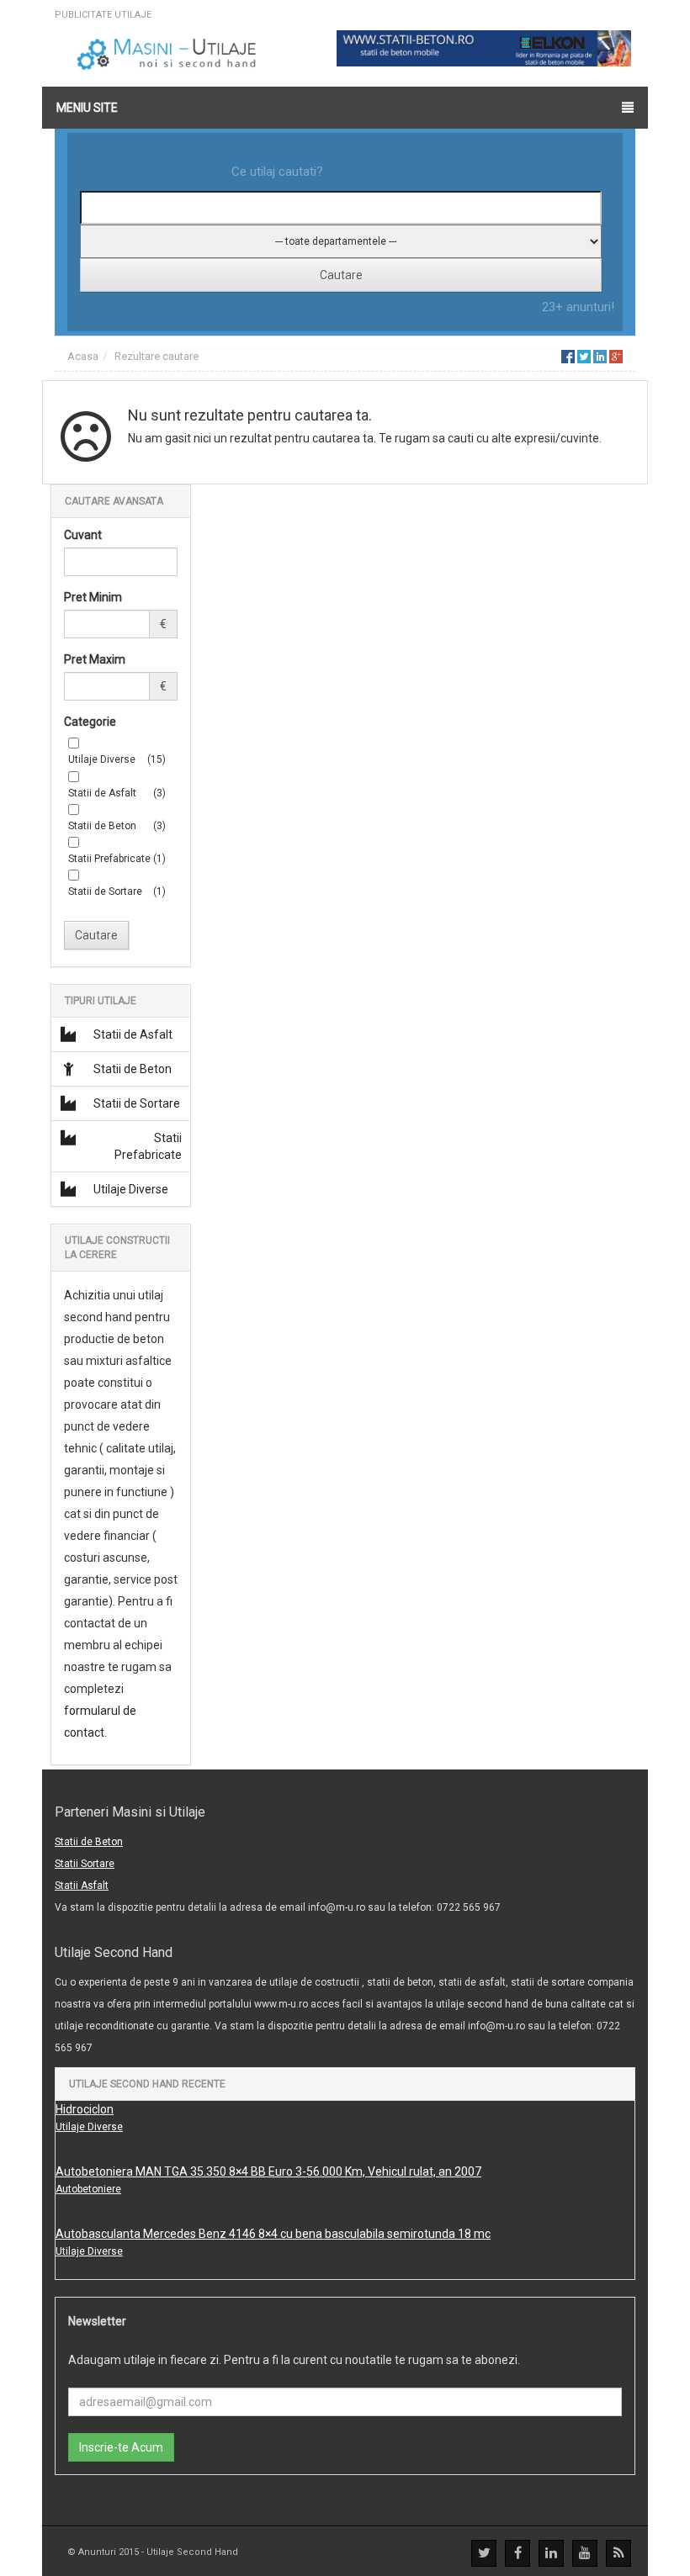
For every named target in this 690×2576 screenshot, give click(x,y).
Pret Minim (93, 597)
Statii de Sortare (137, 1103)
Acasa (83, 356)
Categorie (90, 722)
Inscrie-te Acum (121, 2447)
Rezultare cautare (157, 356)
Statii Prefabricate (148, 1146)
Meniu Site (87, 108)
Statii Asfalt (82, 1886)
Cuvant (83, 535)
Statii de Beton (133, 1069)
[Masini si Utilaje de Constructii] (168, 54)
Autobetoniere (88, 2189)
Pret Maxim (95, 659)
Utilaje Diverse (131, 1189)
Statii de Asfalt (133, 1034)
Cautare (96, 935)
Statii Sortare (85, 1864)
